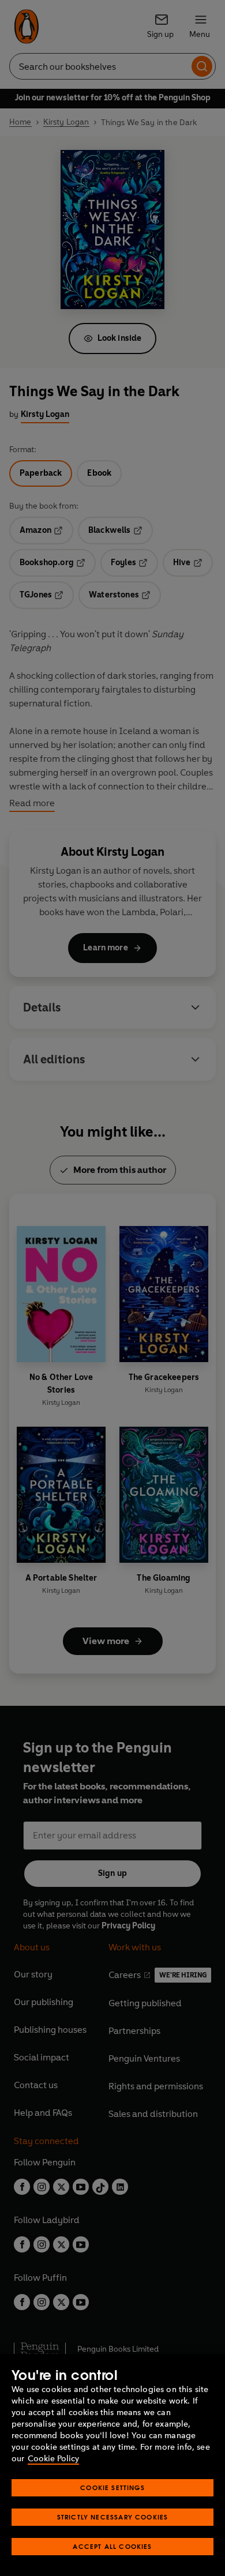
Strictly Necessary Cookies (113, 2517)
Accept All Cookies (112, 2546)
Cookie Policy (53, 2459)
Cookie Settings (112, 2487)
